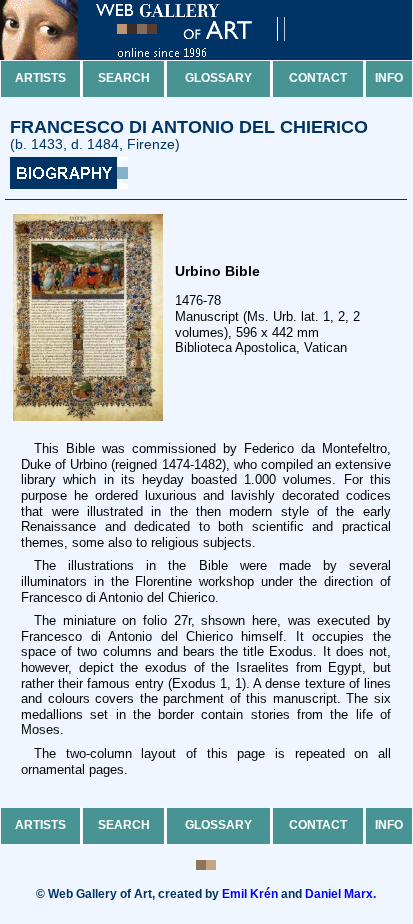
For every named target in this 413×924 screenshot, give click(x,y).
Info (389, 78)
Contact (318, 78)
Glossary (218, 78)
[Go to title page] (160, 55)
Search (124, 78)
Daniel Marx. (340, 894)
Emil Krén (250, 894)
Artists (40, 78)
